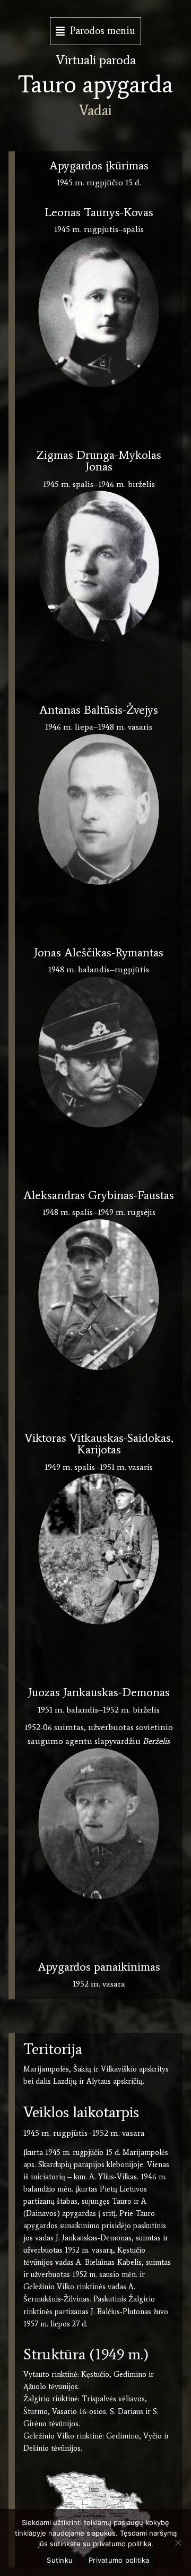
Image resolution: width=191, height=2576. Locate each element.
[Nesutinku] (178, 2543)
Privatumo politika (119, 2560)
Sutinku (60, 2560)
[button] (95, 31)
